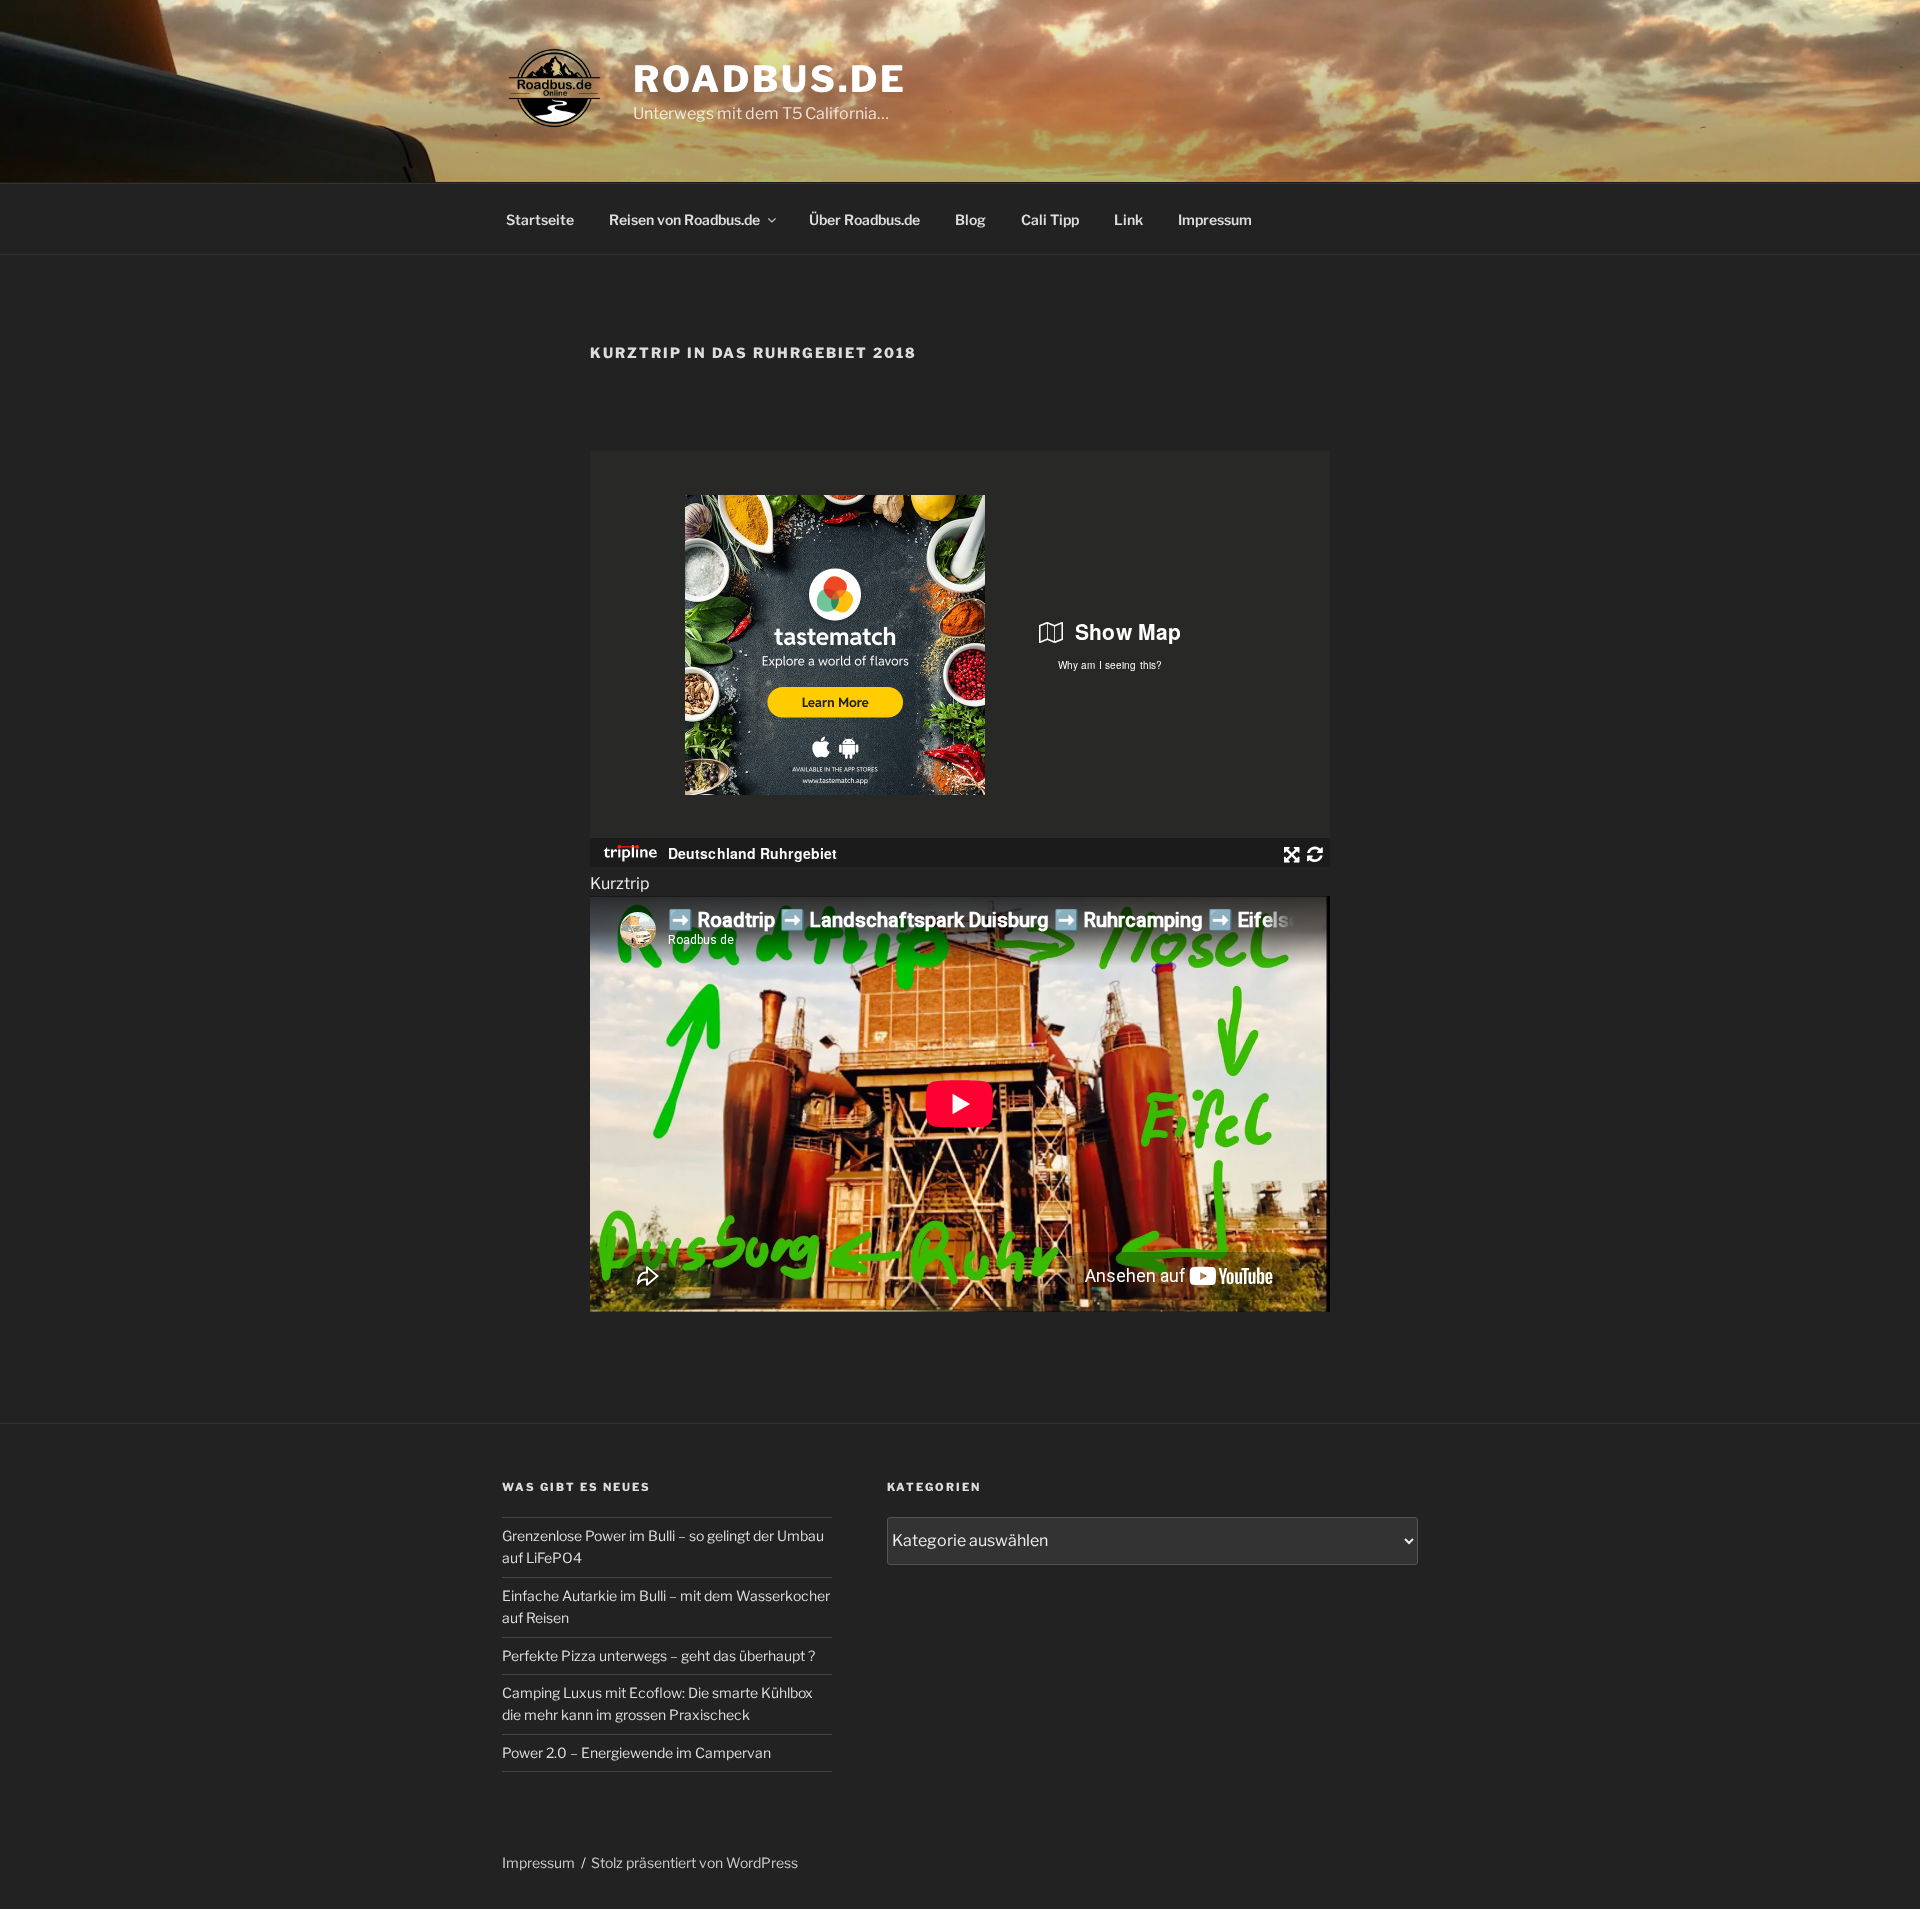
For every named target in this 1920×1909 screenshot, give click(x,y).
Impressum (1215, 219)
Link (1128, 219)
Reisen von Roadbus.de (684, 219)
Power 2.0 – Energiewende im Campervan (636, 1752)
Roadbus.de (770, 79)
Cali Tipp (1050, 219)
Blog (970, 219)
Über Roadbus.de (864, 219)
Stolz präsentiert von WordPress (694, 1862)
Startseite (540, 219)
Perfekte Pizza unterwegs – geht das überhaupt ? (658, 1655)
